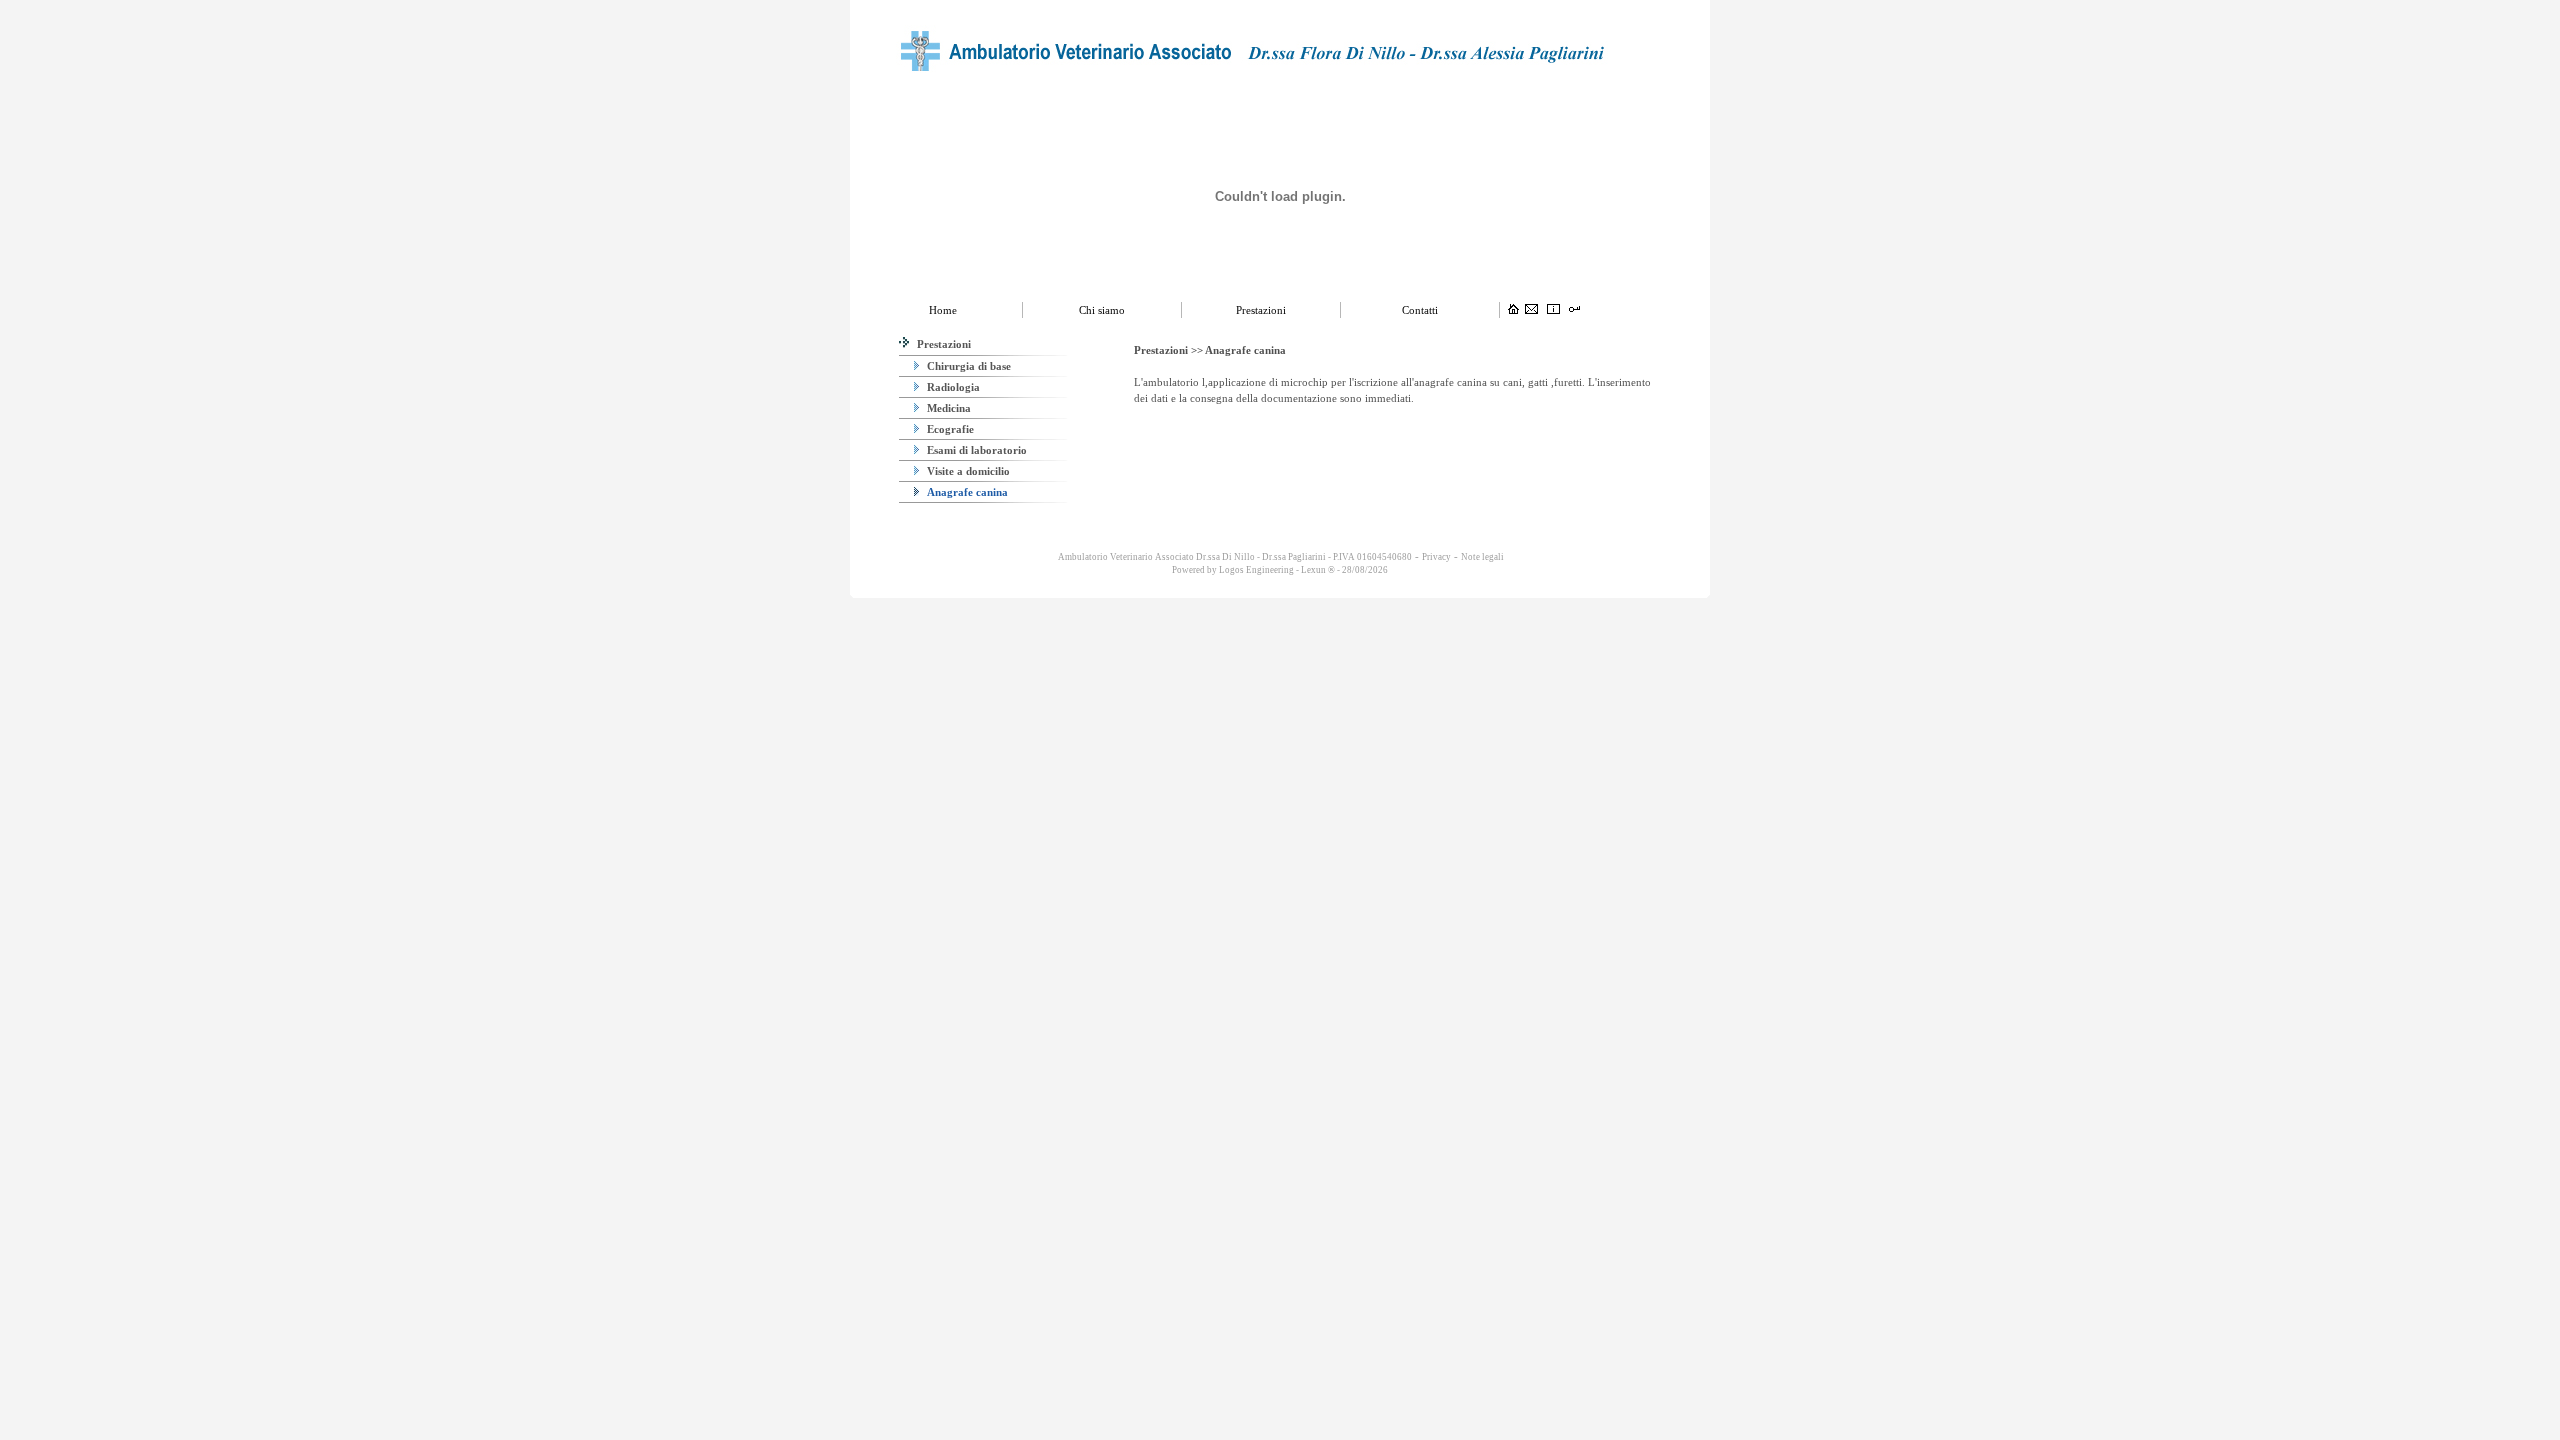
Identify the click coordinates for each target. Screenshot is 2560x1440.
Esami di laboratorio (975, 450)
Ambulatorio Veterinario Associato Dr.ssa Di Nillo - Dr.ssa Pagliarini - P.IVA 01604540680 (1234, 557)
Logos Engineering (1256, 570)
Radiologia (952, 387)
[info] (1553, 310)
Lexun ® (1318, 570)
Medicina (947, 408)
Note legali (1482, 557)
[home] (1513, 310)
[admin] (1574, 310)
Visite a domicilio (967, 471)
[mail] (1531, 310)
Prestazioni (942, 344)
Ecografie (949, 429)
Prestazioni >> (1169, 350)
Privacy (1436, 557)
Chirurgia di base (967, 366)
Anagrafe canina (966, 492)
